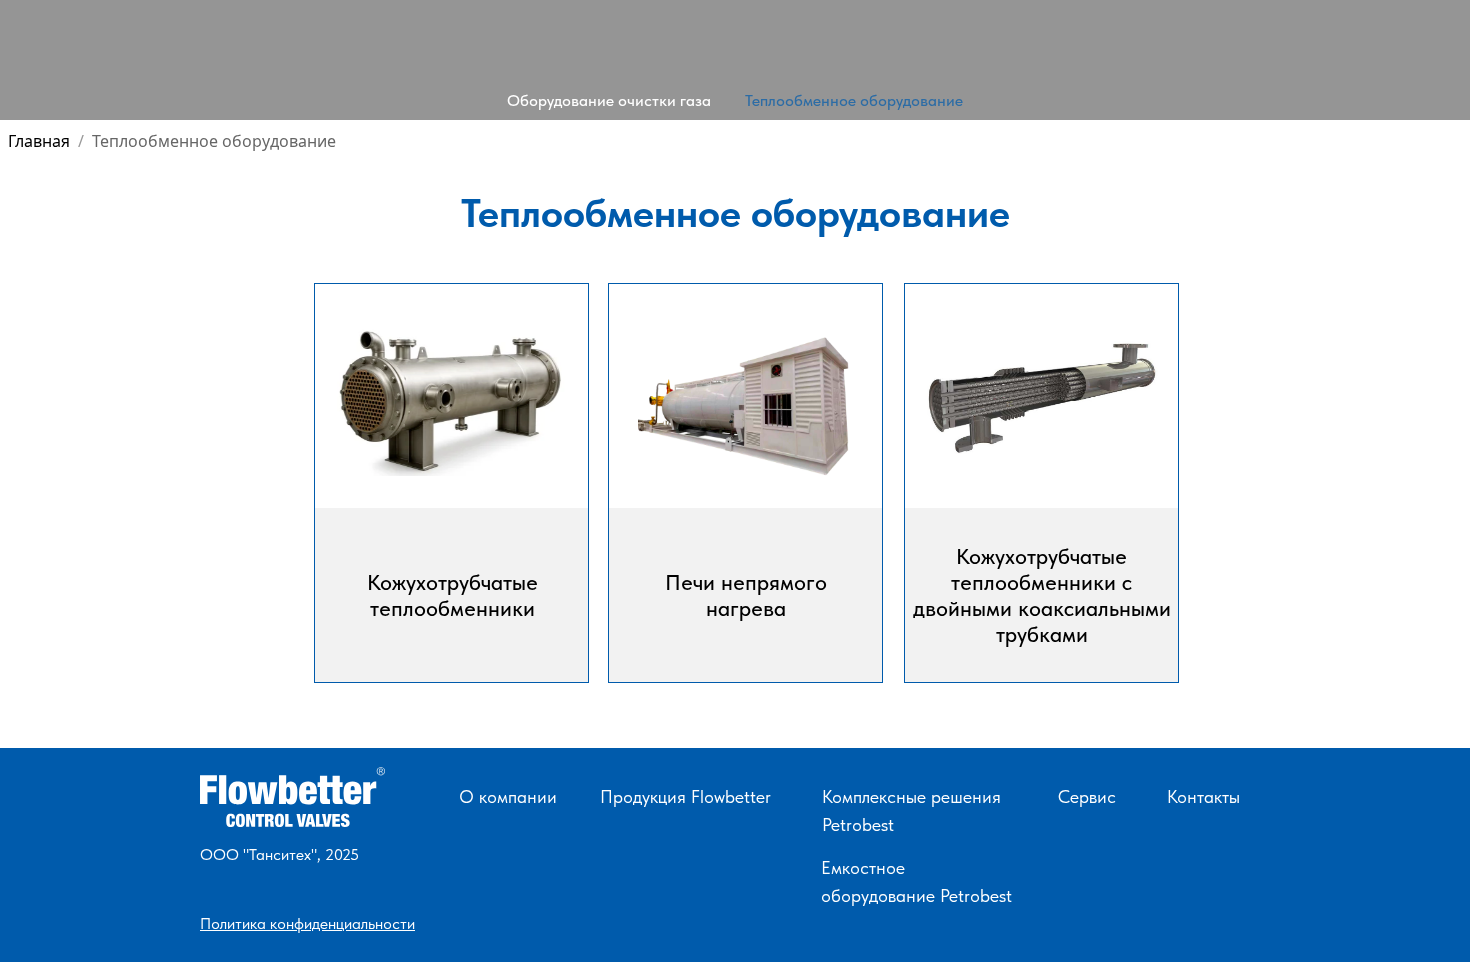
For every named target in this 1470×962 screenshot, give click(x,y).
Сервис (1087, 796)
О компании (508, 796)
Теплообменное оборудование (854, 100)
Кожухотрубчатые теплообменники (452, 595)
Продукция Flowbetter (685, 796)
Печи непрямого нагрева (746, 595)
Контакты (1203, 796)
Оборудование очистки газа (609, 100)
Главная (39, 141)
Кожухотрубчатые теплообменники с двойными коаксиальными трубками (1042, 595)
